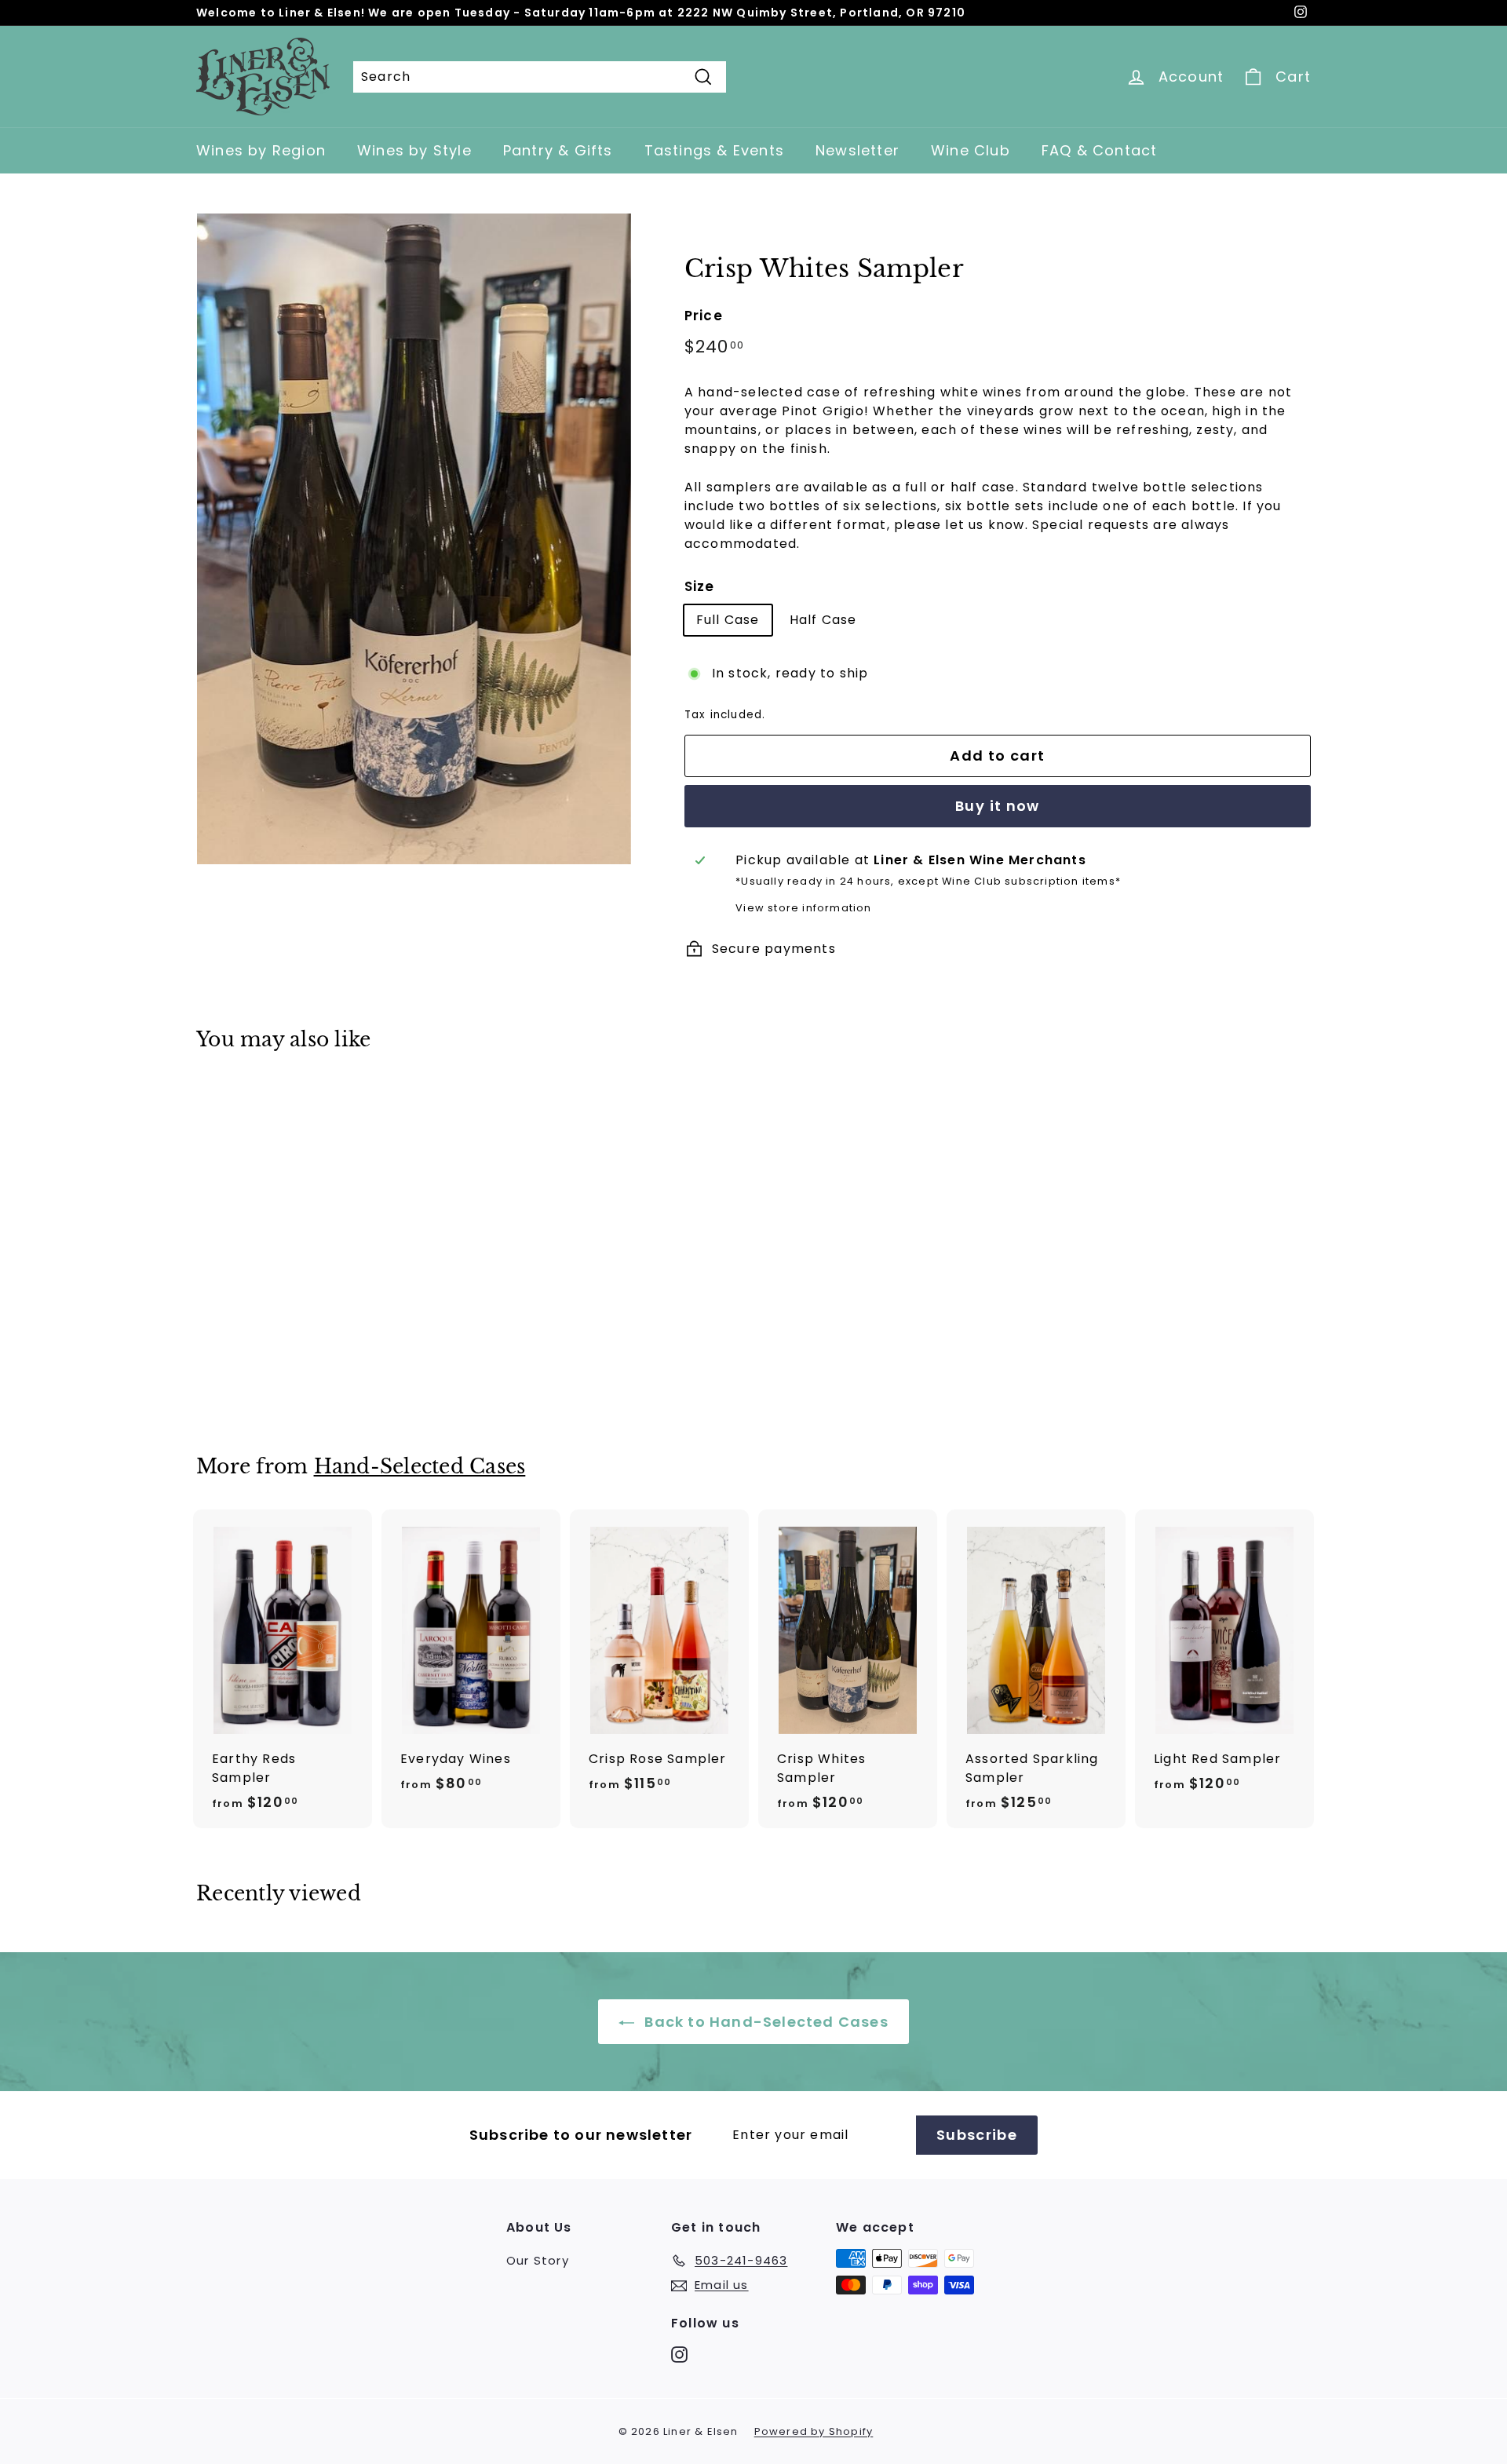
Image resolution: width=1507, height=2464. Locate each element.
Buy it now (998, 806)
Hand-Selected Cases (420, 1467)
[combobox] (540, 77)
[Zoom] (414, 539)
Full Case (728, 620)
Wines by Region (261, 150)
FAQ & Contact (1100, 150)
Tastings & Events (714, 150)
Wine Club (971, 150)
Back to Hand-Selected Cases (764, 2022)
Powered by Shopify (814, 2431)
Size (700, 586)
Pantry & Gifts (558, 150)
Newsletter (857, 150)
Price (704, 316)
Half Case (823, 620)
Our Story (538, 2260)
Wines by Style (414, 150)
